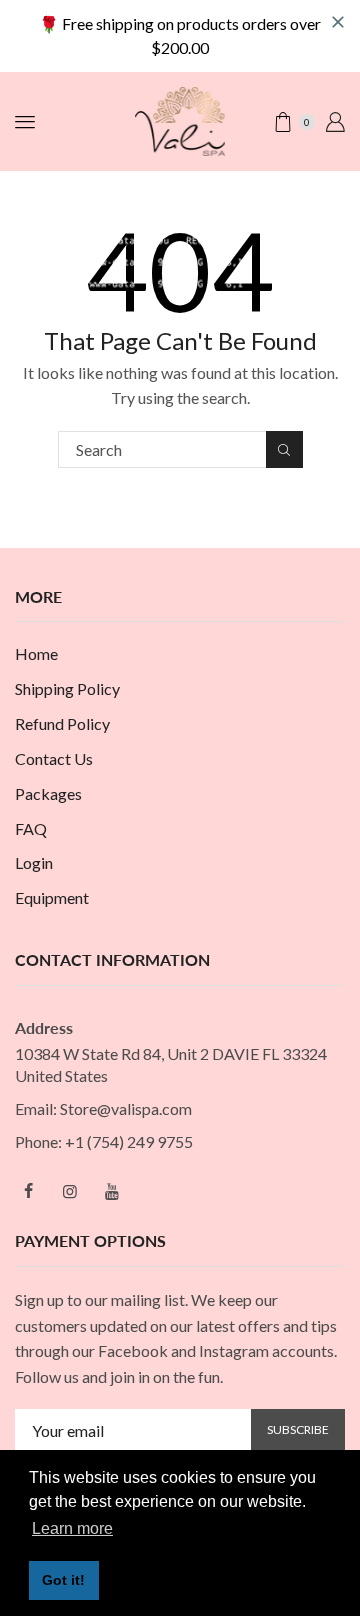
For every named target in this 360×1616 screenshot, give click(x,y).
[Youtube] (112, 1191)
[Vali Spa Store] (180, 119)
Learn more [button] (72, 1528)
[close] (338, 22)
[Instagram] (70, 1191)
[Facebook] (28, 1191)
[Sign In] (335, 122)
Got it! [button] (63, 1580)
